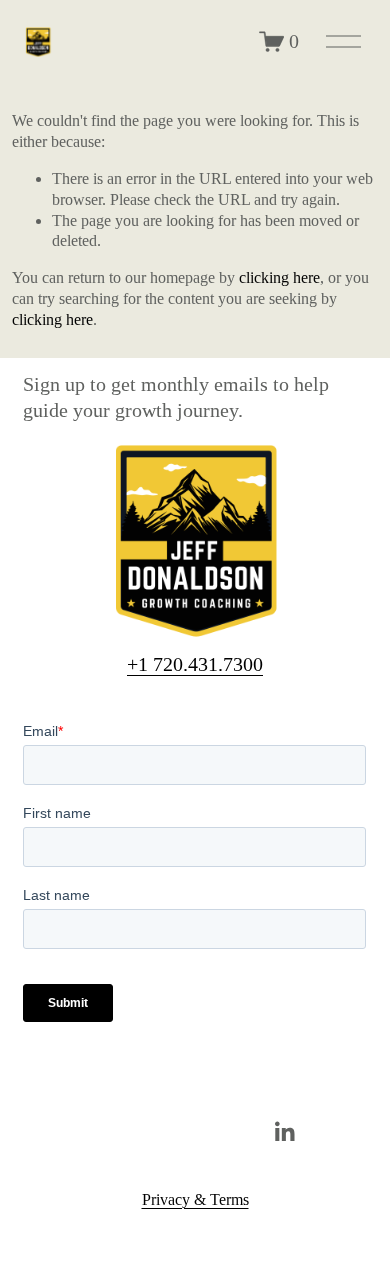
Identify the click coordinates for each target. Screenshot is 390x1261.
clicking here (279, 277)
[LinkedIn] (284, 1132)
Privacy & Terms (195, 1199)
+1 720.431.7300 (195, 664)
